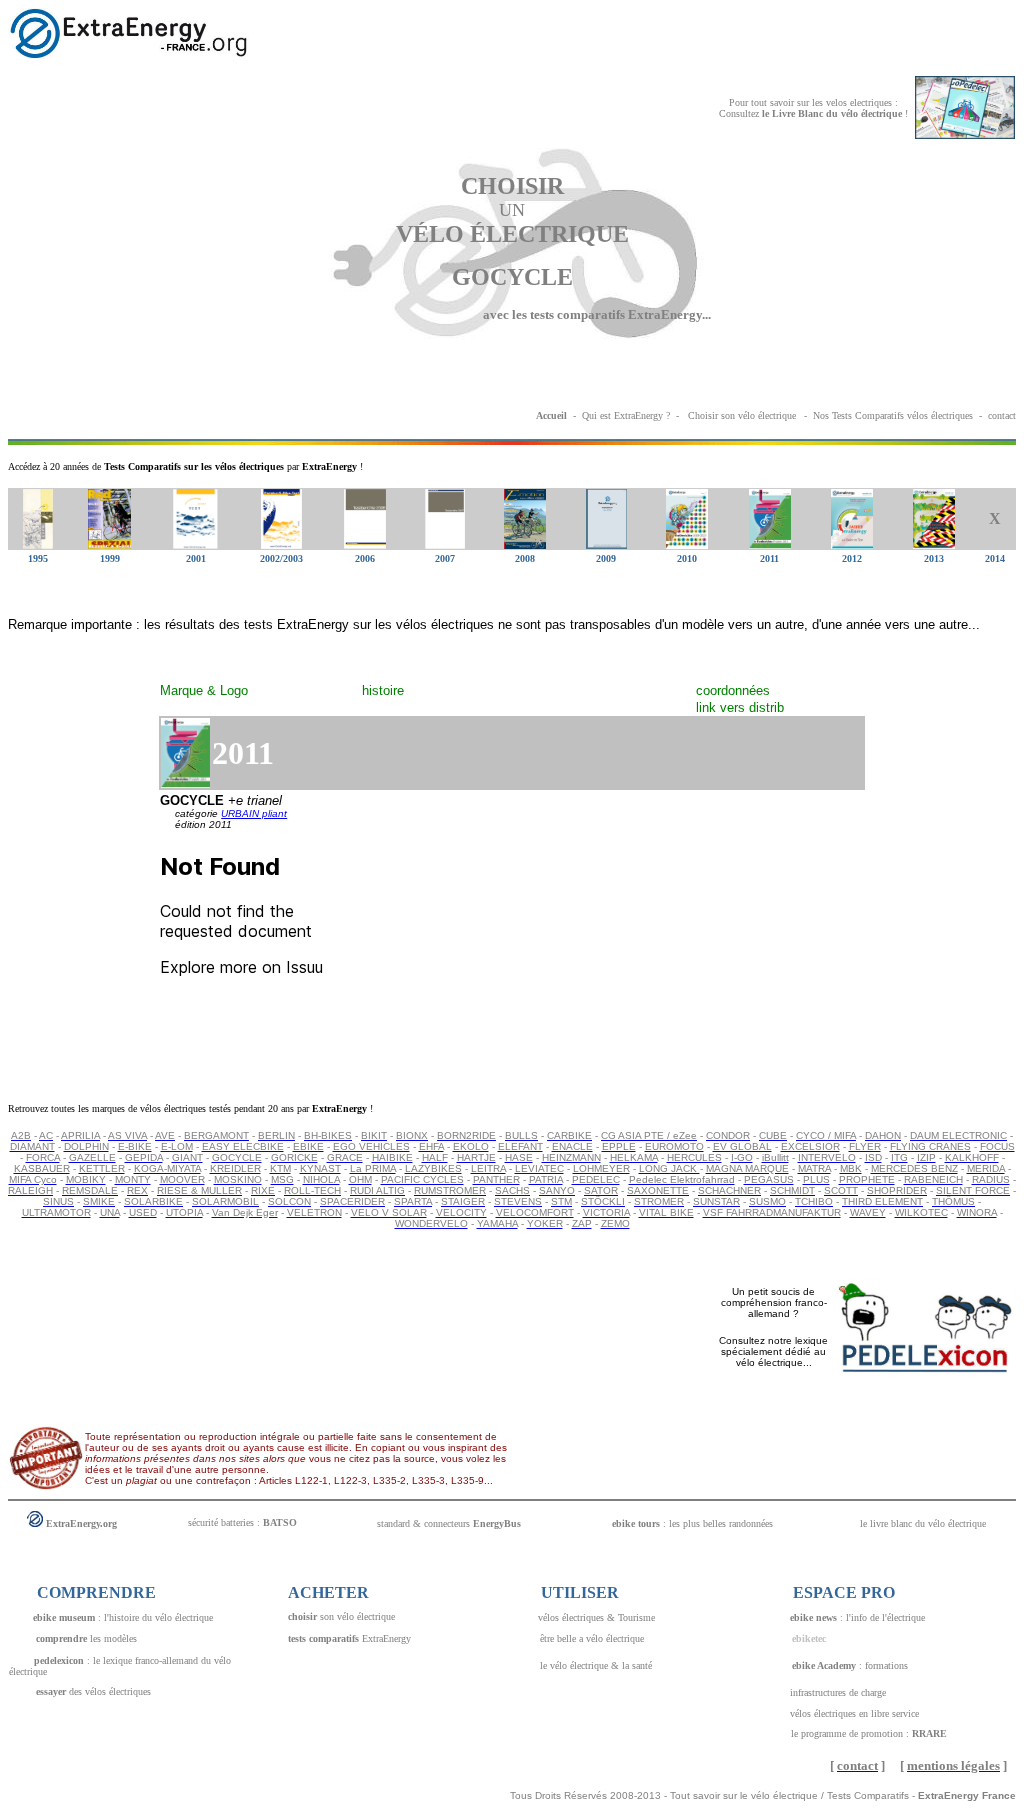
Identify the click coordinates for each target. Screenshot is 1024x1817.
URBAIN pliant (254, 813)
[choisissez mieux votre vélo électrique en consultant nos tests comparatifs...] (686, 415)
